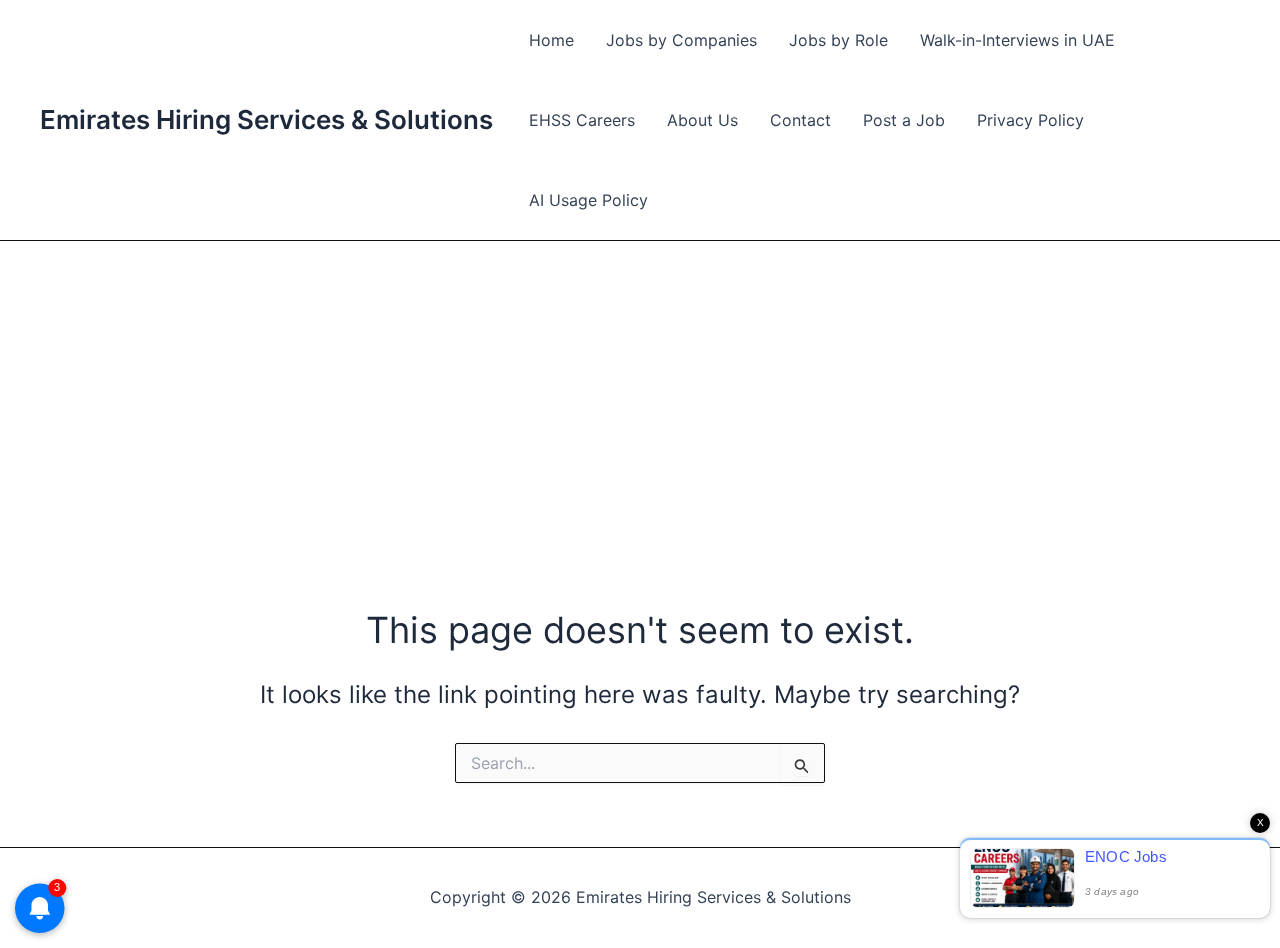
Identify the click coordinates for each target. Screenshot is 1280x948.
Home (551, 40)
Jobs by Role (838, 40)
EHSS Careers (582, 120)
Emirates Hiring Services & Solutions (266, 119)
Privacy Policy (1030, 120)
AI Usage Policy (588, 200)
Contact (800, 120)
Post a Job (904, 120)
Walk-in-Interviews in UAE (1017, 40)
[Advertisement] (640, 391)
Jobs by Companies (681, 40)
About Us (702, 120)
